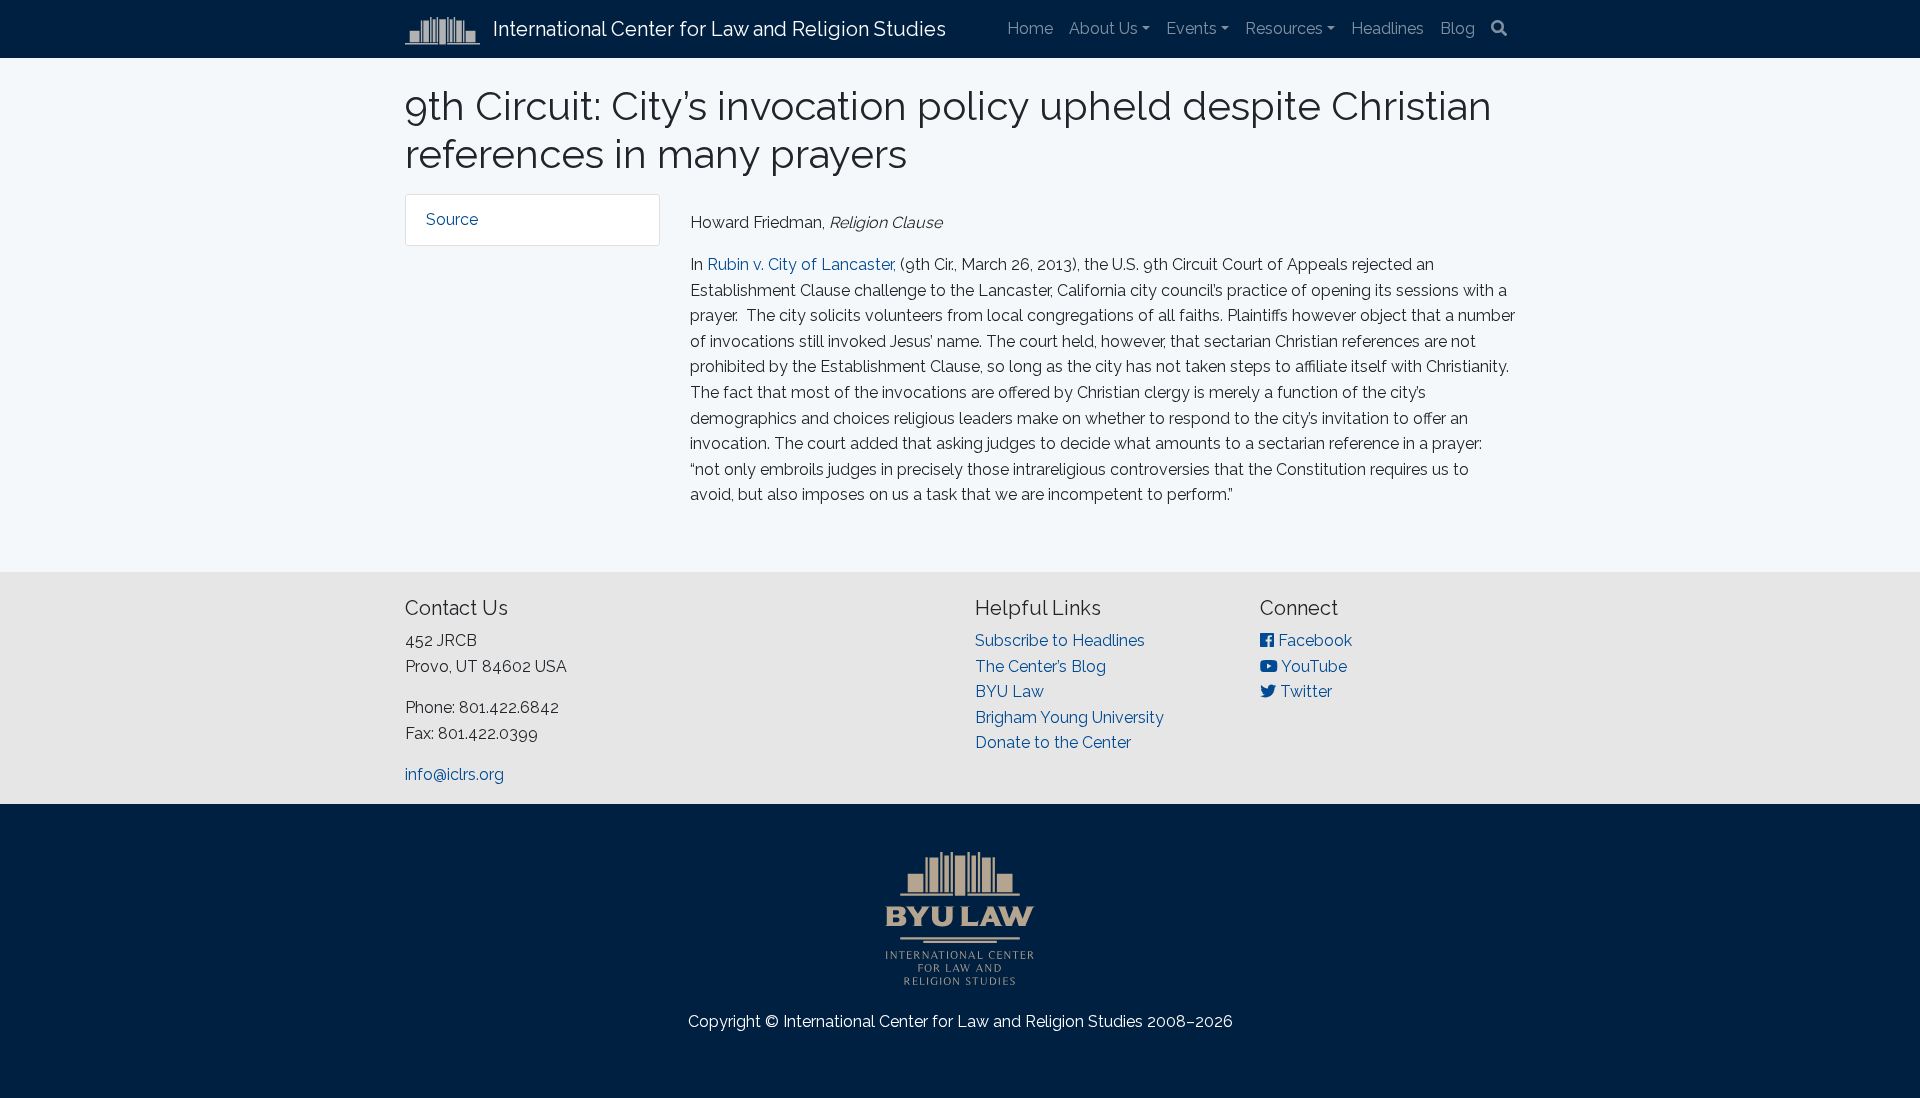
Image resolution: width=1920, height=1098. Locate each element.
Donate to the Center (1053, 742)
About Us (1103, 28)
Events (1191, 28)
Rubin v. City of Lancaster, (801, 264)
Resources (1284, 28)
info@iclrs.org (454, 774)
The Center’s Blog (1040, 666)
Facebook (1313, 640)
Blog (1457, 28)
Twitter (1304, 691)
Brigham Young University (1069, 717)
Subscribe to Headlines (1060, 640)
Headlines (1387, 28)
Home (1030, 28)
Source (452, 219)
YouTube (1312, 666)
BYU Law (1009, 691)
